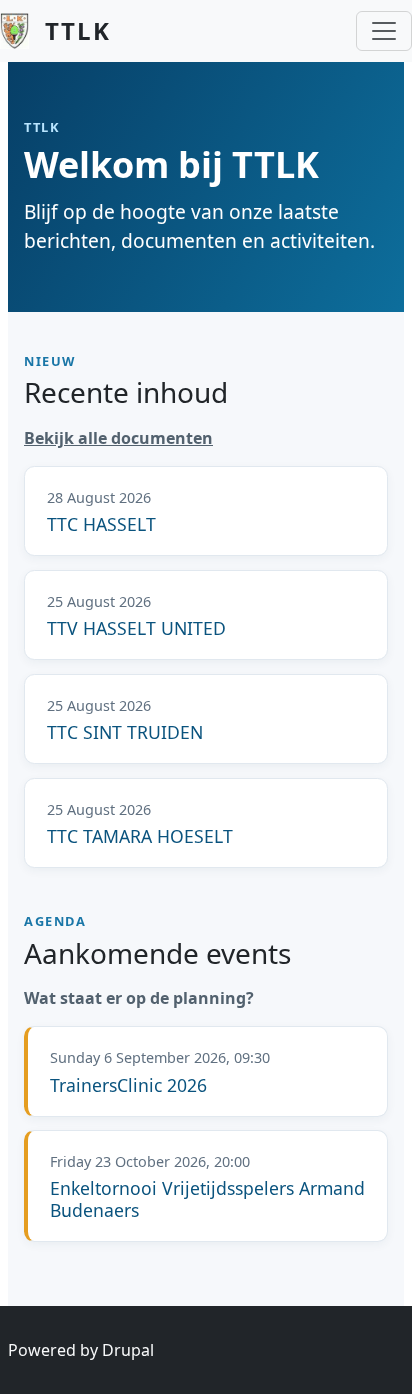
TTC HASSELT (101, 524)
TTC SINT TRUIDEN (125, 732)
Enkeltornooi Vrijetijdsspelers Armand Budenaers (207, 1198)
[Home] (22, 31)
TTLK (78, 30)
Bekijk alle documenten (118, 438)
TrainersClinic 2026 (128, 1085)
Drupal (128, 1350)
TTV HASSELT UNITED (136, 628)
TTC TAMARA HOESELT (140, 836)
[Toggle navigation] (384, 31)
